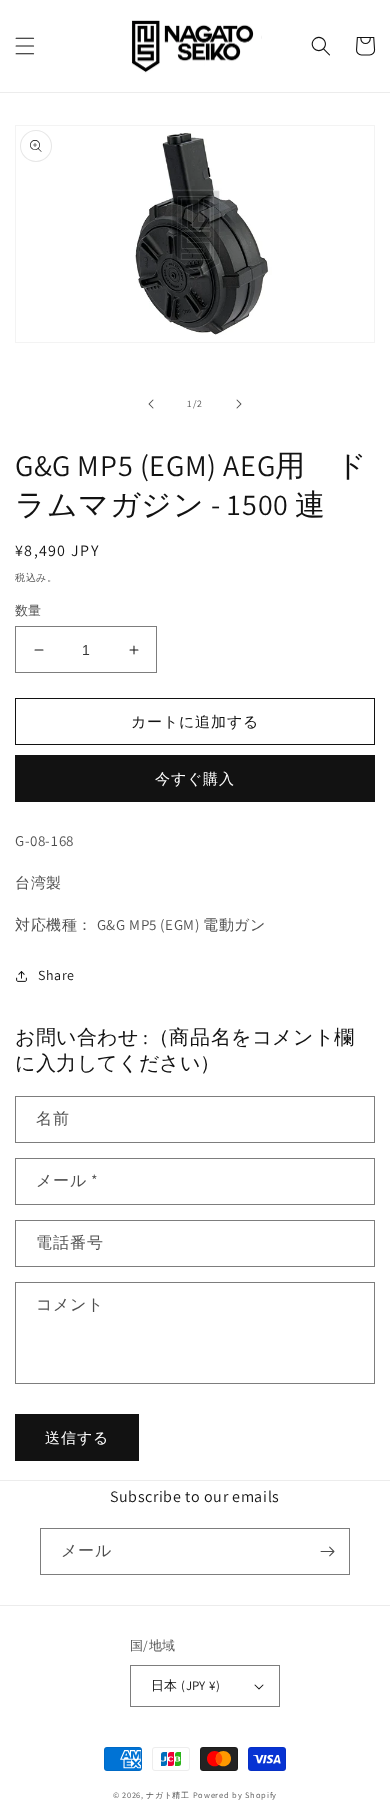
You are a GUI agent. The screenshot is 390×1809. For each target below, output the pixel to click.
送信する (77, 1437)
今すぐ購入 (195, 778)
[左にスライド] (151, 404)
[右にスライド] (239, 404)
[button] (25, 46)
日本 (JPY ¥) (185, 1685)
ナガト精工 (168, 1794)
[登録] (327, 1551)
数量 (28, 610)
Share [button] (56, 975)
